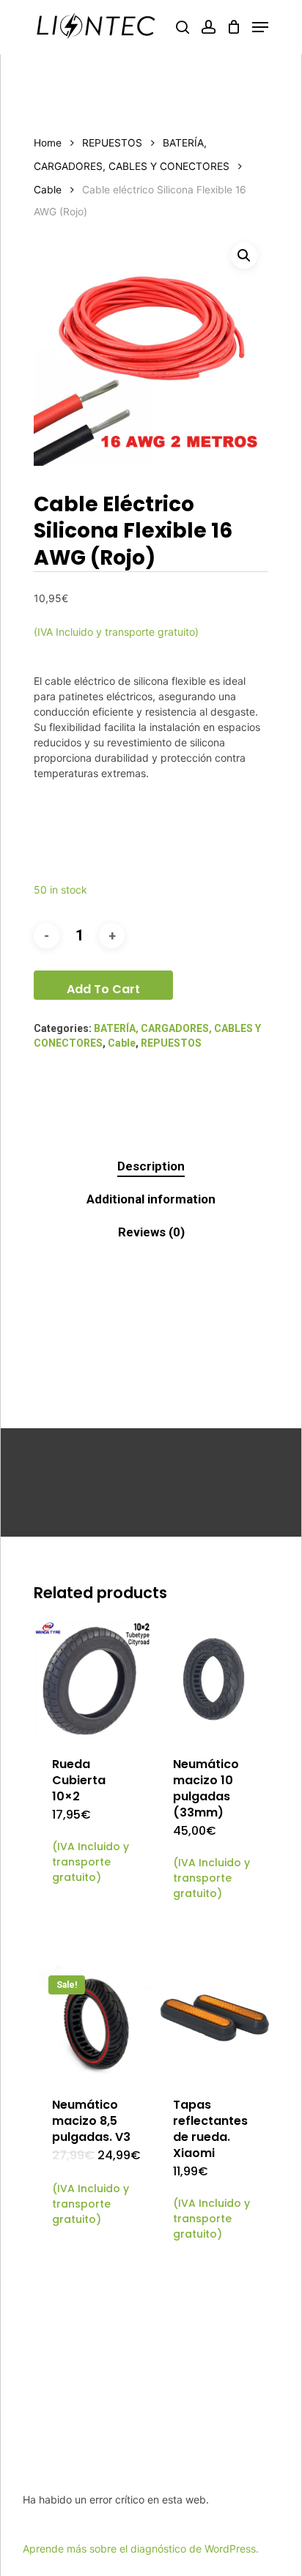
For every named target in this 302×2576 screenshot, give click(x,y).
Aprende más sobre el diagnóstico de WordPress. (141, 2549)
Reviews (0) (151, 1232)
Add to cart (103, 989)
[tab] (151, 1166)
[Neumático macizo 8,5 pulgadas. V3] (93, 2020)
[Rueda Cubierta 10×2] (93, 1679)
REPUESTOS (112, 143)
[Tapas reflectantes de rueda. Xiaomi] (214, 2020)
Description (151, 1166)
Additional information (151, 1199)
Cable (48, 190)
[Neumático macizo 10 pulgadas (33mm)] (214, 1679)
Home (48, 143)
